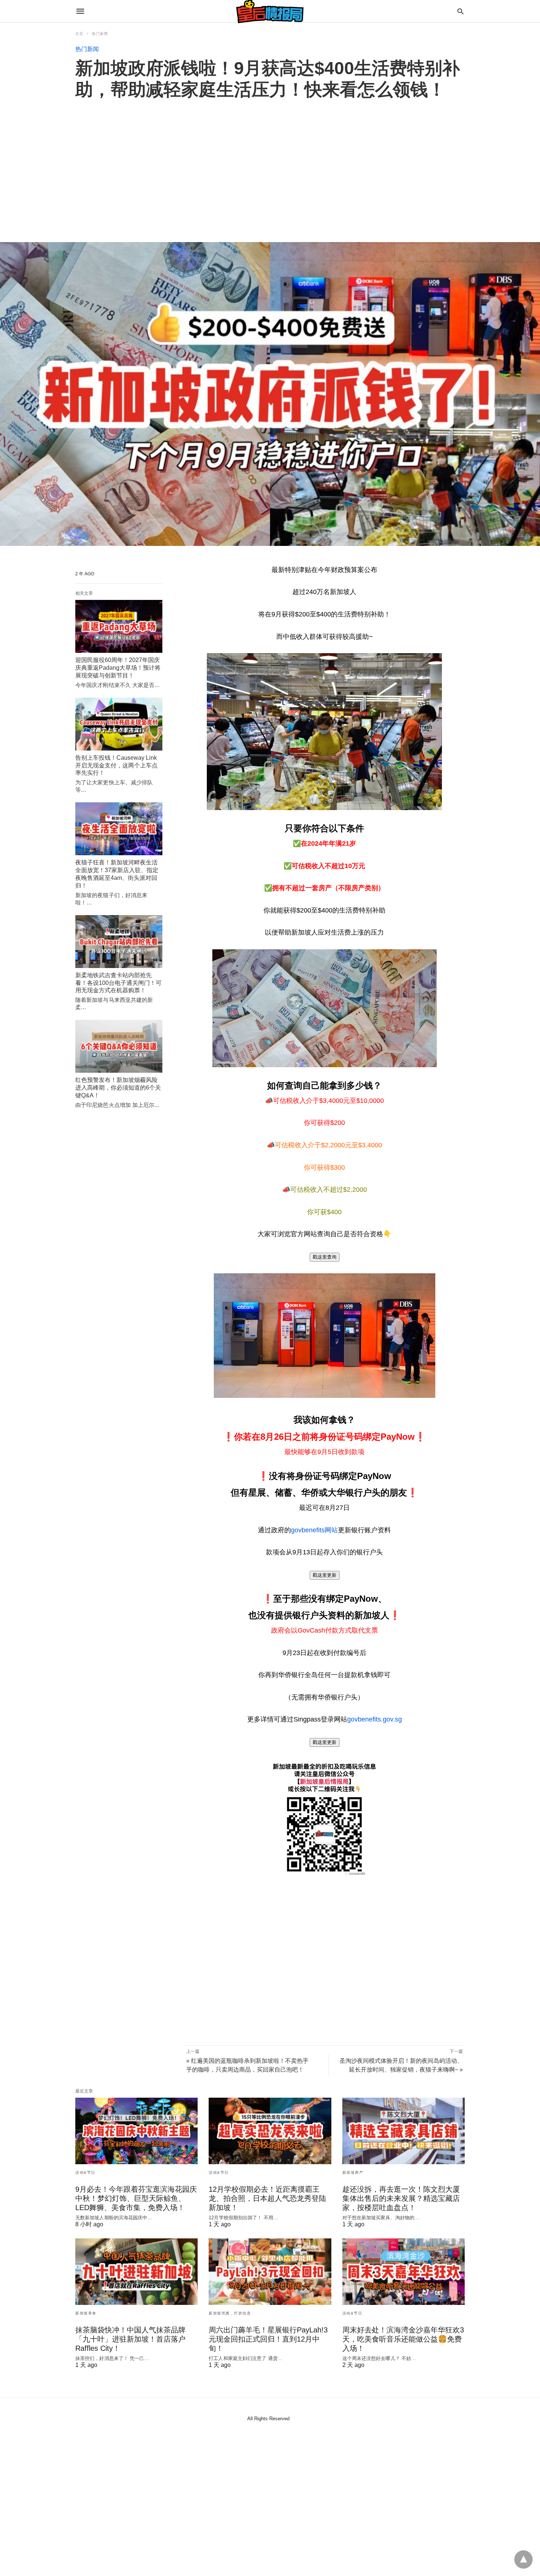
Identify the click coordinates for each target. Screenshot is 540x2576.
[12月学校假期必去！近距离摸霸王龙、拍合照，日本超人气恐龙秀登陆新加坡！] (270, 2131)
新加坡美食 (86, 2313)
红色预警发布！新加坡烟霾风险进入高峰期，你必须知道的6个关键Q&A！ (118, 1088)
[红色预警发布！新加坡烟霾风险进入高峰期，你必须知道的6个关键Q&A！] (119, 1046)
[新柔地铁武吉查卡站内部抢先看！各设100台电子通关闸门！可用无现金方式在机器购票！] (119, 942)
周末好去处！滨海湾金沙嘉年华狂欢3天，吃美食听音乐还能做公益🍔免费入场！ (403, 2339)
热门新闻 (100, 34)
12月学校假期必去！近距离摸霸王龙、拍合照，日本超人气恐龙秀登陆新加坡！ (267, 2198)
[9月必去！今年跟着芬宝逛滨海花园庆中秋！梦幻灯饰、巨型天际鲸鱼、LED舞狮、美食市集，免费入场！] (136, 2131)
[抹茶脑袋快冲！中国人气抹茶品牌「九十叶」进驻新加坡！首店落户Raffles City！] (136, 2272)
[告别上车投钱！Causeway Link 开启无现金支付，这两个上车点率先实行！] (119, 724)
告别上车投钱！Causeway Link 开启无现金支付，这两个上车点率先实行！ (116, 765)
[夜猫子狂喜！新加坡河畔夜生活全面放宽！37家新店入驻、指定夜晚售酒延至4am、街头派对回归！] (119, 829)
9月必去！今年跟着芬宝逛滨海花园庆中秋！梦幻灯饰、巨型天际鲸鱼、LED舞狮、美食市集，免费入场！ (136, 2198)
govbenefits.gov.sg (375, 1719)
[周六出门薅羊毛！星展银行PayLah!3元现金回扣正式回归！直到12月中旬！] (270, 2272)
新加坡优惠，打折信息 (230, 2313)
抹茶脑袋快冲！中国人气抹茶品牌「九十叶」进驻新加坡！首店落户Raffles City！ (130, 2339)
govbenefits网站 (314, 1530)
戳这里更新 (325, 1575)
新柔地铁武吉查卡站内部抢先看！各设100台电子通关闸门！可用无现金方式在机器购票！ (118, 983)
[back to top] (523, 2559)
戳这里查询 (325, 1257)
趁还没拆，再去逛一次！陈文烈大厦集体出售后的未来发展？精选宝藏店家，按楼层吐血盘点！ (401, 2198)
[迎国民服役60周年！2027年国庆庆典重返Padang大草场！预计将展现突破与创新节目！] (119, 626)
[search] (460, 11)
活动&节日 (85, 2172)
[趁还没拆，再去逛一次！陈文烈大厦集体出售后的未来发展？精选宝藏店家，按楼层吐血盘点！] (404, 2131)
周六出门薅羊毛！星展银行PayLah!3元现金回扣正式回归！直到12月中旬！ (268, 2339)
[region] (270, 163)
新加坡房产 (353, 2172)
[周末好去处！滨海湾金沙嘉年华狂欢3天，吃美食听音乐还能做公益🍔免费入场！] (404, 2272)
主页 (79, 34)
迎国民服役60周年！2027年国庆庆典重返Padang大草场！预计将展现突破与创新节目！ (118, 668)
